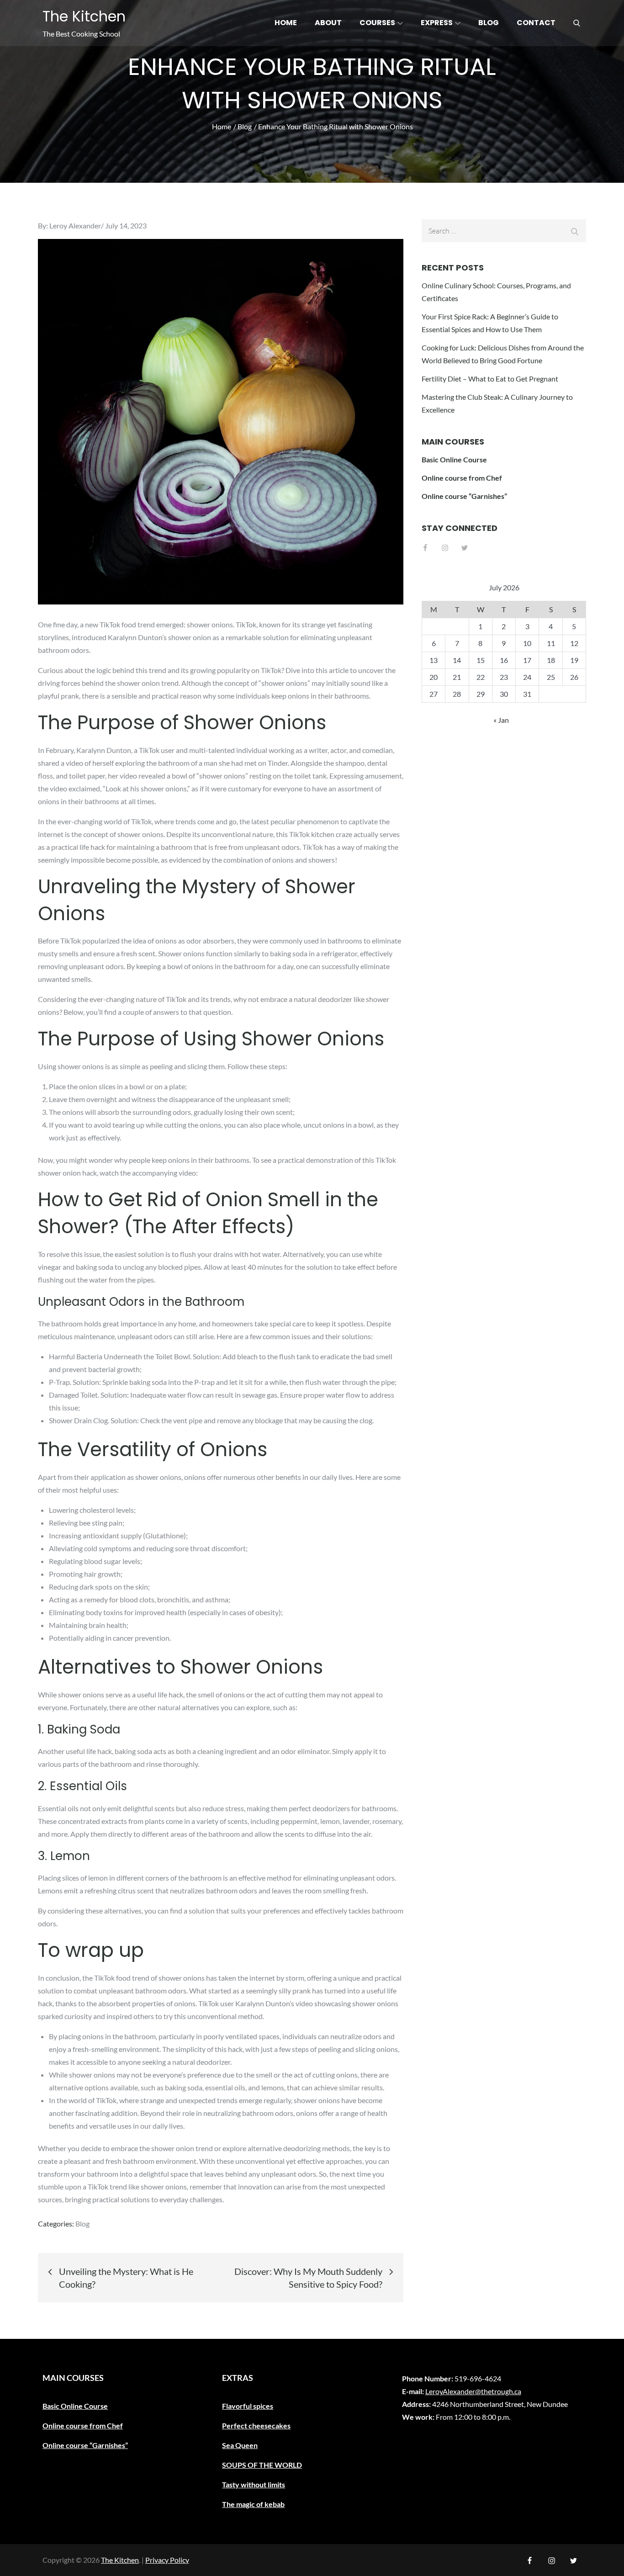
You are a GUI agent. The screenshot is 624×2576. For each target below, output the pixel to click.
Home (286, 23)
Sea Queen (240, 2445)
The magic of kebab (253, 2504)
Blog (489, 23)
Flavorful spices (248, 2406)
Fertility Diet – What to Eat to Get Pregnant (490, 379)
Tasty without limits (254, 2484)
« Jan (501, 720)
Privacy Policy (167, 2560)
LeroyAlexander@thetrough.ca (473, 2391)
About (328, 23)
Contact (536, 23)
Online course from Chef (462, 478)
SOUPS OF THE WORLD (262, 2465)
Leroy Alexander (75, 225)
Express (437, 23)
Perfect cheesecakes (256, 2425)
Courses (377, 23)
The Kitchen (84, 16)
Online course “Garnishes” (464, 496)
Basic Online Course (454, 459)
